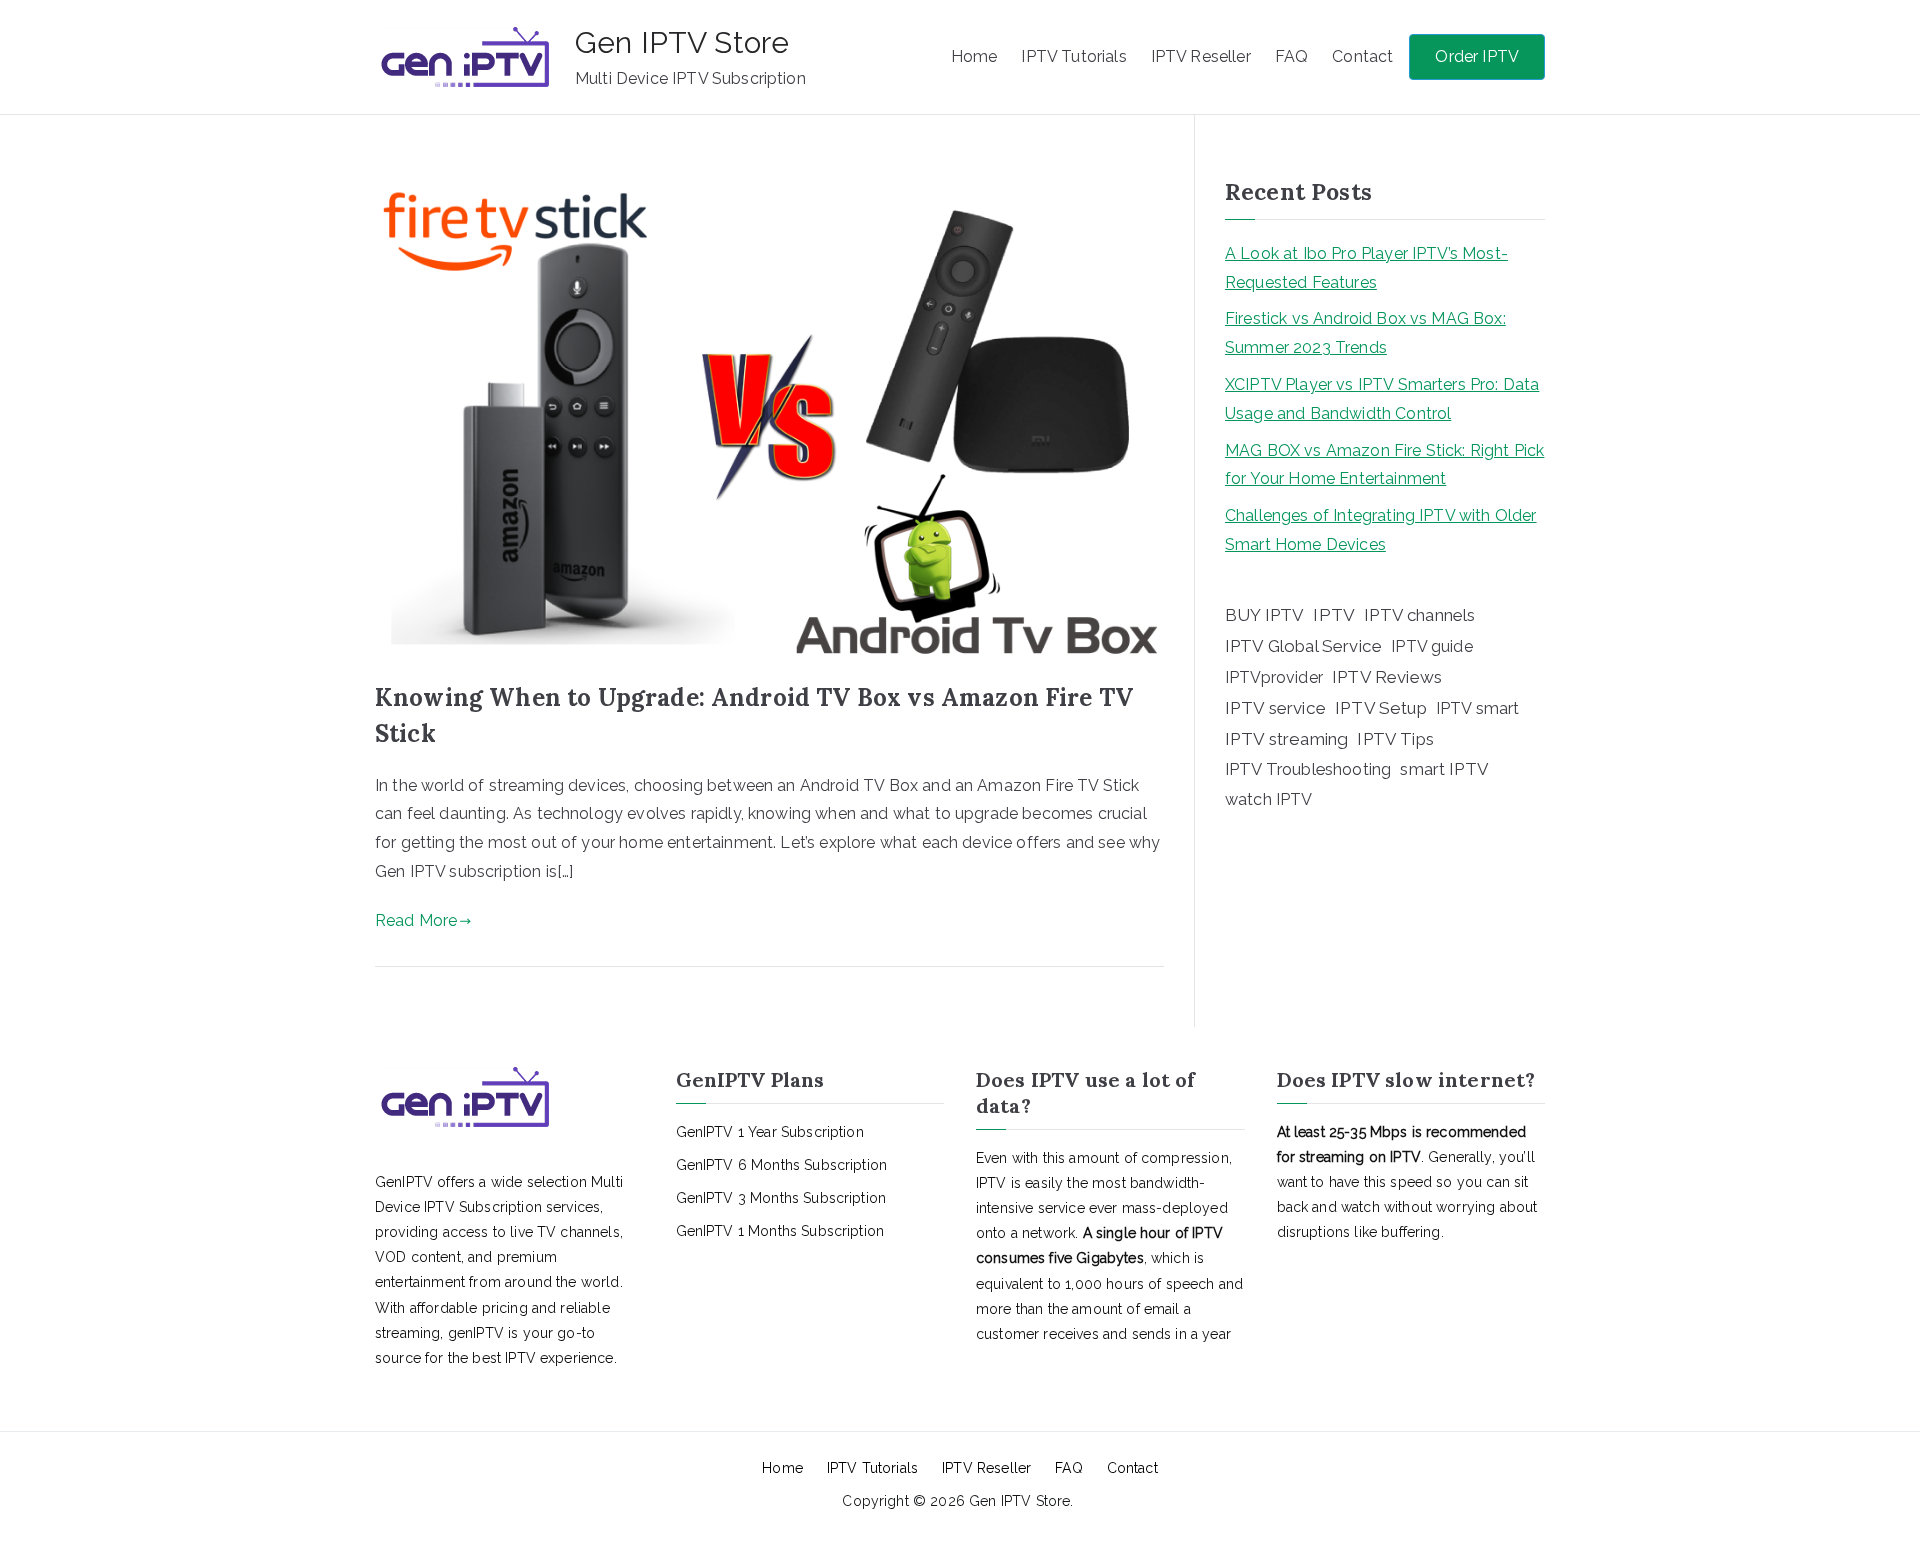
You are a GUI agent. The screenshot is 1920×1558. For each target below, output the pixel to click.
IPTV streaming (1286, 739)
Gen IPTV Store (682, 42)
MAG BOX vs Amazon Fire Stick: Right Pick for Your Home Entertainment (1384, 465)
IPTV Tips (1395, 739)
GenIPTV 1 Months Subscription (780, 1231)
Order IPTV (1477, 56)
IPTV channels (1419, 615)
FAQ (1291, 56)
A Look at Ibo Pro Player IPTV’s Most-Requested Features (1366, 268)
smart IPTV (1444, 769)
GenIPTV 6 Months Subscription (782, 1165)
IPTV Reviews (1387, 677)
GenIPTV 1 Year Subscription (770, 1132)
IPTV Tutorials (1073, 56)
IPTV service (1275, 708)
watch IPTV (1269, 799)
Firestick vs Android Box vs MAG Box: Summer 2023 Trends (1365, 333)
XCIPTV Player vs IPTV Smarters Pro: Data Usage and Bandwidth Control (1382, 399)
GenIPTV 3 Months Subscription (781, 1198)
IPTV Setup (1381, 708)
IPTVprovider (1274, 677)
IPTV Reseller (1201, 56)
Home (974, 56)
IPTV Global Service (1303, 646)
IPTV (1334, 615)
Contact (1362, 56)
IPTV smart (1478, 708)
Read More (416, 920)
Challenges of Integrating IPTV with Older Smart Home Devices (1381, 530)
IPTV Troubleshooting (1308, 769)
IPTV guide (1432, 646)
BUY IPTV (1264, 615)
